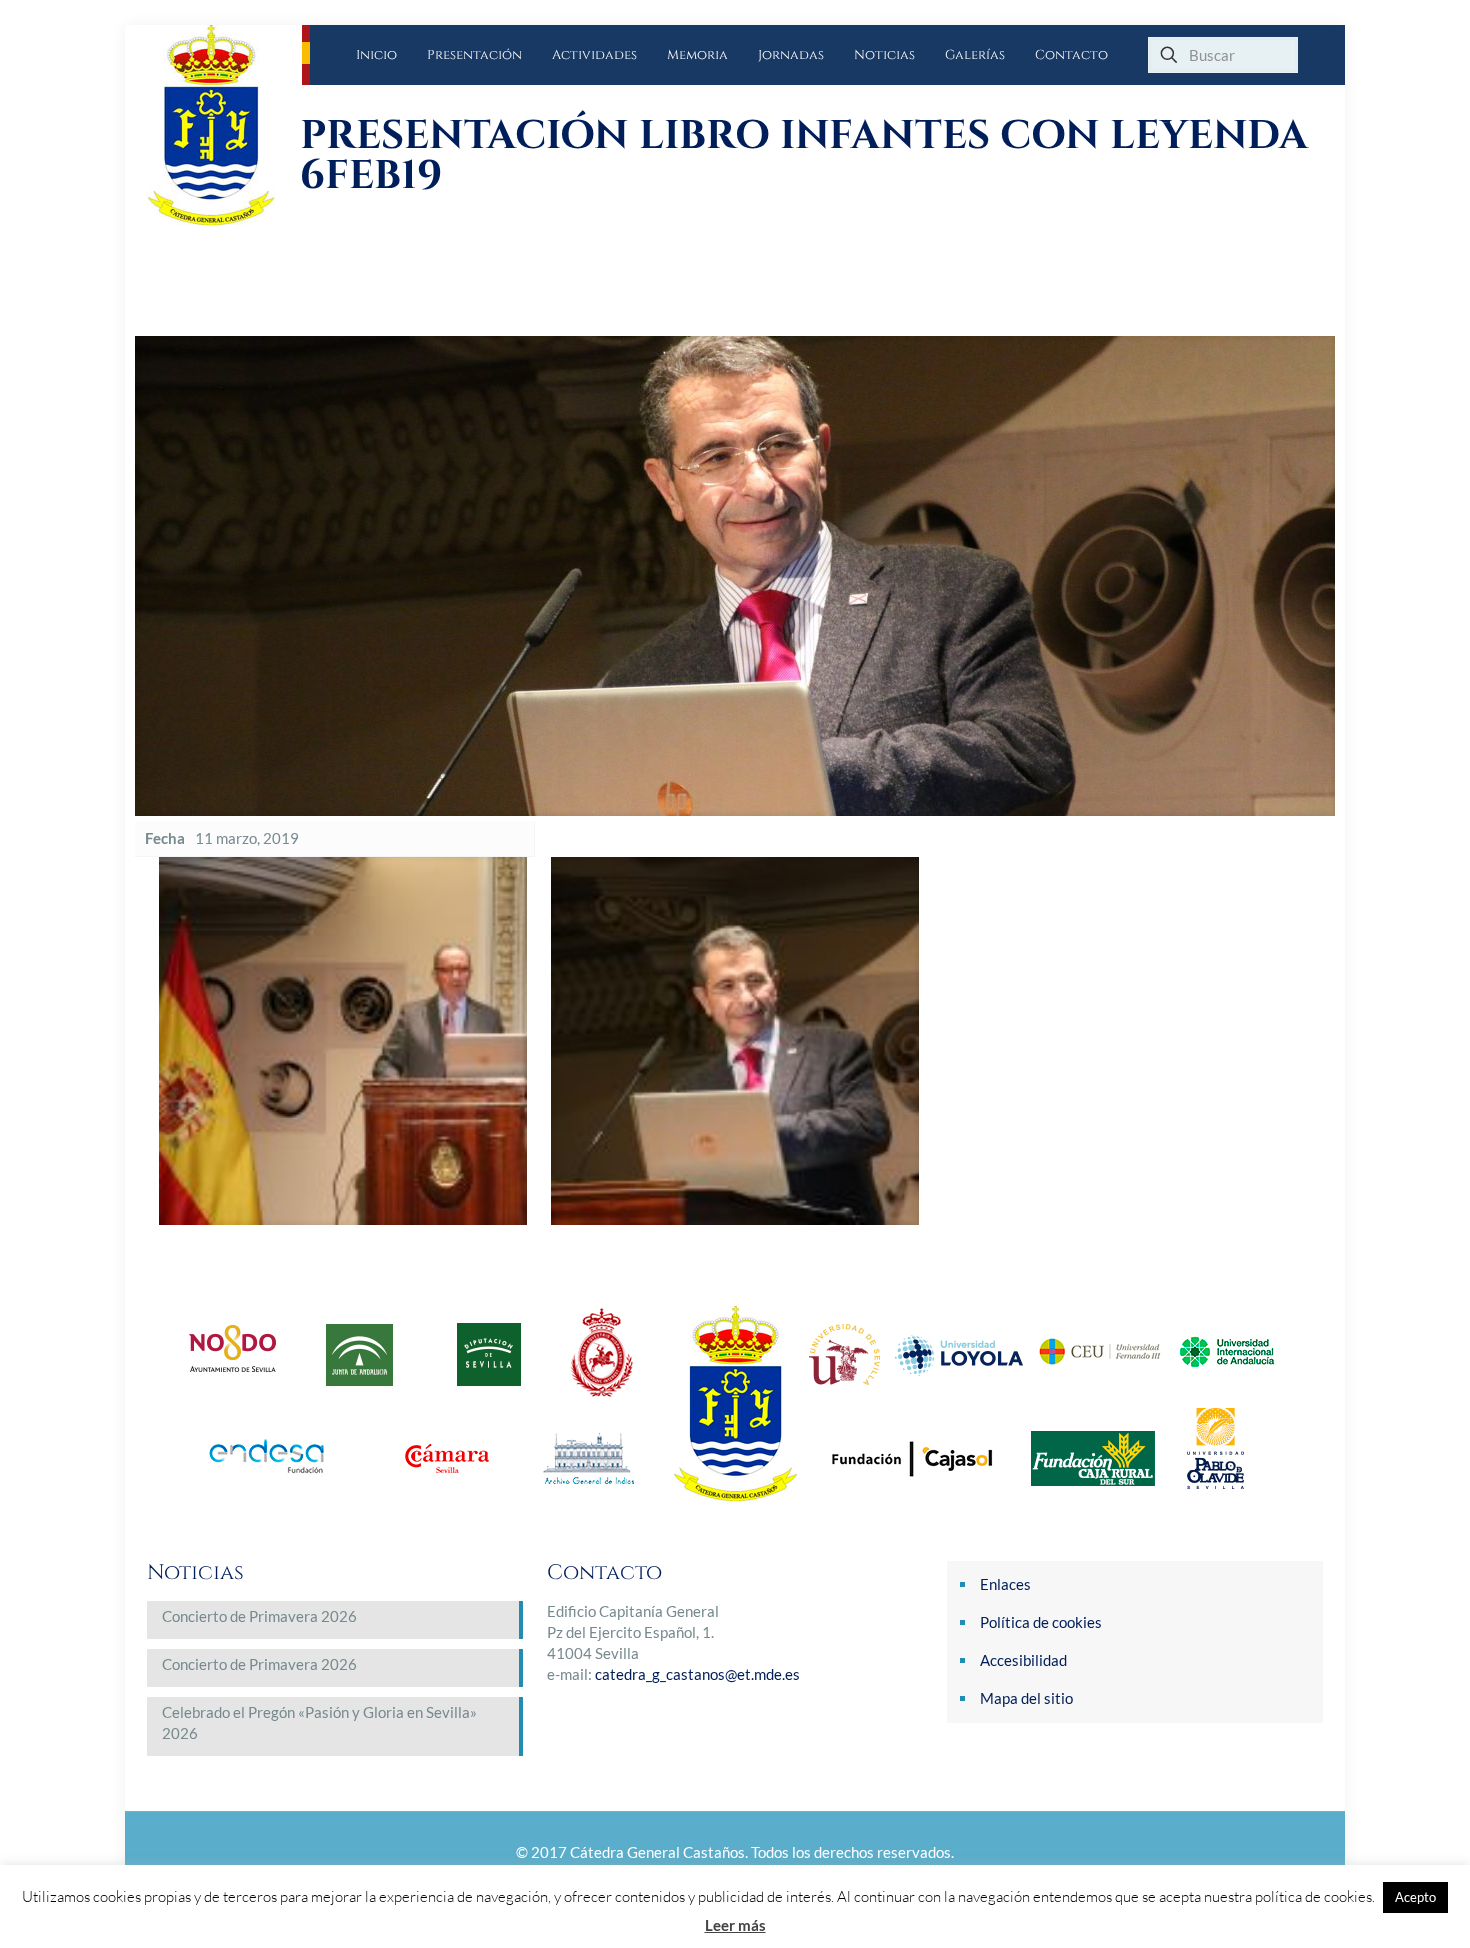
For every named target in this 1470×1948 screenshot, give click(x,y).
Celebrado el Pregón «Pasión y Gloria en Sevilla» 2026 (319, 1722)
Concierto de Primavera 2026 (259, 1616)
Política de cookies (1041, 1622)
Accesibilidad (1023, 1660)
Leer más (735, 1925)
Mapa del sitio (1026, 1698)
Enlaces (1005, 1584)
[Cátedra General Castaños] (224, 125)
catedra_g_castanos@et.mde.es (697, 1674)
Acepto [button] (1415, 1897)
